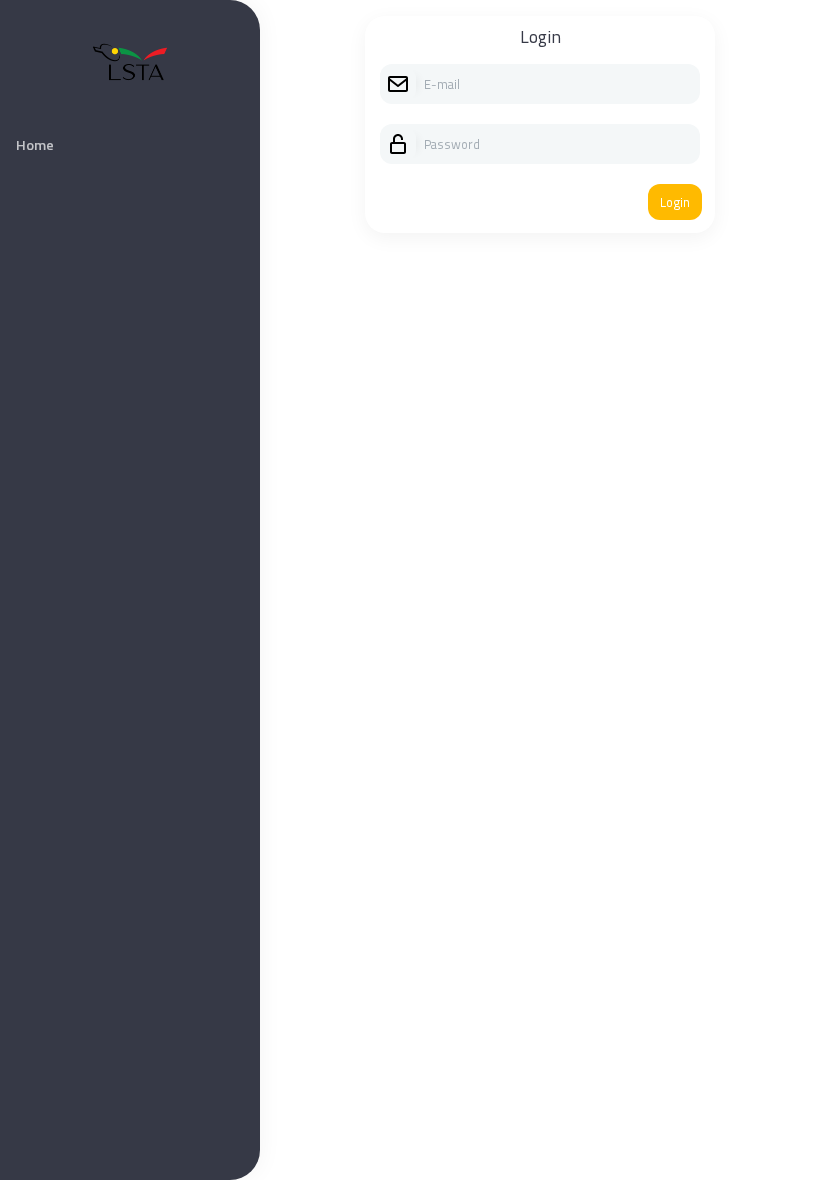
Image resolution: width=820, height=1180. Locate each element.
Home (35, 145)
